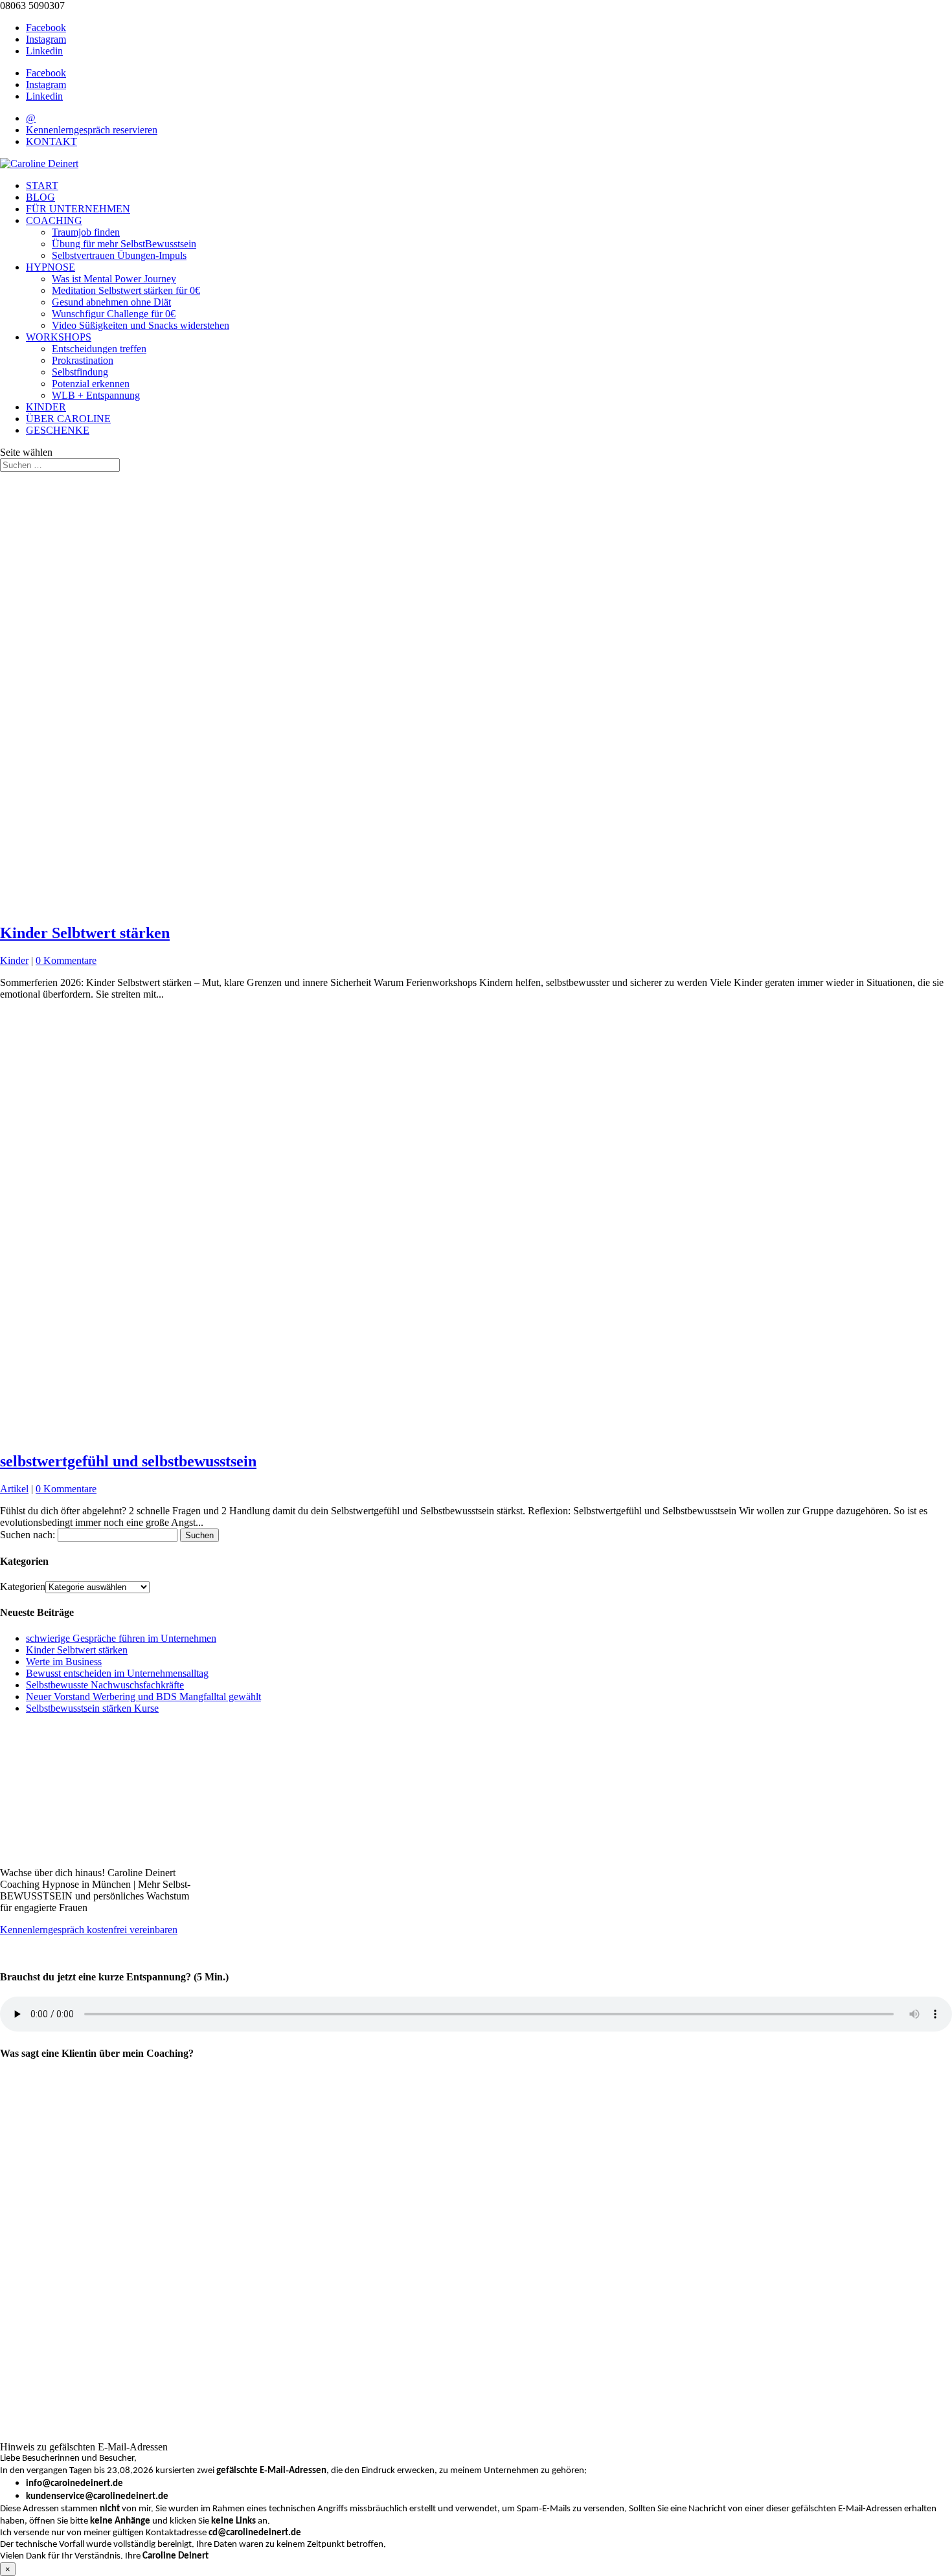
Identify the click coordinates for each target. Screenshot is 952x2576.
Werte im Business (64, 1662)
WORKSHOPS (59, 337)
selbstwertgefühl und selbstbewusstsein (128, 1461)
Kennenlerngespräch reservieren (92, 130)
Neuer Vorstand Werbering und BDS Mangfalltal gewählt (143, 1697)
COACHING (54, 220)
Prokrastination (83, 360)
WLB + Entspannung (96, 395)
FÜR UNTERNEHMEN (78, 209)
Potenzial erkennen (91, 384)
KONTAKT (51, 141)
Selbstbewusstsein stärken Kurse (92, 1708)
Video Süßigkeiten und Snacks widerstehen (141, 325)
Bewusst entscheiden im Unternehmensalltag (117, 1673)
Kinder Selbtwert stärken (85, 933)
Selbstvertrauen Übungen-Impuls (119, 255)
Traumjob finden (86, 232)
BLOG (40, 197)
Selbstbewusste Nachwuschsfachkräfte (105, 1685)
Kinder (14, 960)
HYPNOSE (51, 267)
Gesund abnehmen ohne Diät (111, 302)
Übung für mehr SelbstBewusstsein (124, 244)
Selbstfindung (80, 372)
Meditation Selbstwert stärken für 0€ (126, 290)
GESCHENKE (58, 430)
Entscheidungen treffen (99, 349)
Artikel (14, 1489)
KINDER (46, 407)
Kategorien (23, 1586)
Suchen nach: (28, 1535)
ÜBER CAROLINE (68, 419)
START (42, 185)
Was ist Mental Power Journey (114, 279)
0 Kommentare (66, 960)
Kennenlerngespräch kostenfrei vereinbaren (89, 1930)
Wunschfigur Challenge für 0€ (114, 314)
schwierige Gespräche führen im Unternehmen (121, 1638)
